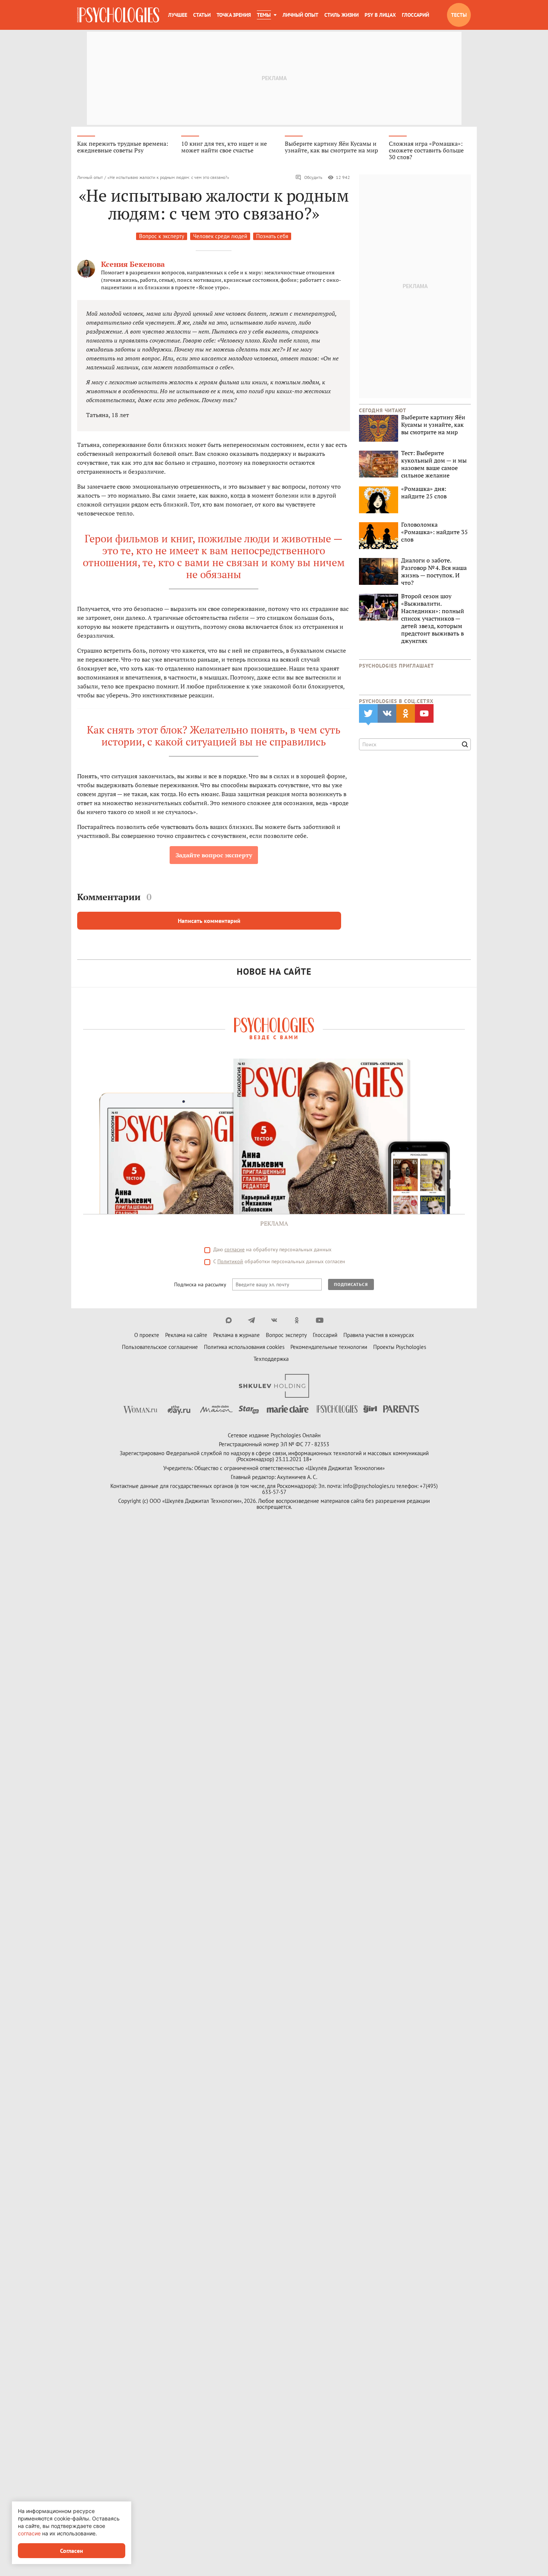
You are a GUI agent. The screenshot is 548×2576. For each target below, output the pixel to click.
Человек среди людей (220, 236)
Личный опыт (300, 15)
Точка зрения (234, 15)
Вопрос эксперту (286, 1335)
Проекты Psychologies (400, 1347)
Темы (264, 15)
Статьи (202, 15)
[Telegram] (251, 1320)
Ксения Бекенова (133, 264)
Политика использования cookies (244, 1347)
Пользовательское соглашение (160, 1347)
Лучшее (178, 15)
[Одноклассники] (297, 1320)
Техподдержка (271, 1359)
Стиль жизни (341, 15)
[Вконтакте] (274, 1320)
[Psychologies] (118, 15)
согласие (234, 1249)
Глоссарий (415, 15)
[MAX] (229, 1320)
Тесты (459, 15)
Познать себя (272, 236)
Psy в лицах (380, 15)
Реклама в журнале (237, 1335)
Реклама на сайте (186, 1335)
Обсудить (313, 177)
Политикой (230, 1261)
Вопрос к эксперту (162, 236)
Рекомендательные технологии (329, 1347)
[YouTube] (320, 1320)
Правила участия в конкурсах (379, 1335)
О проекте (147, 1335)
